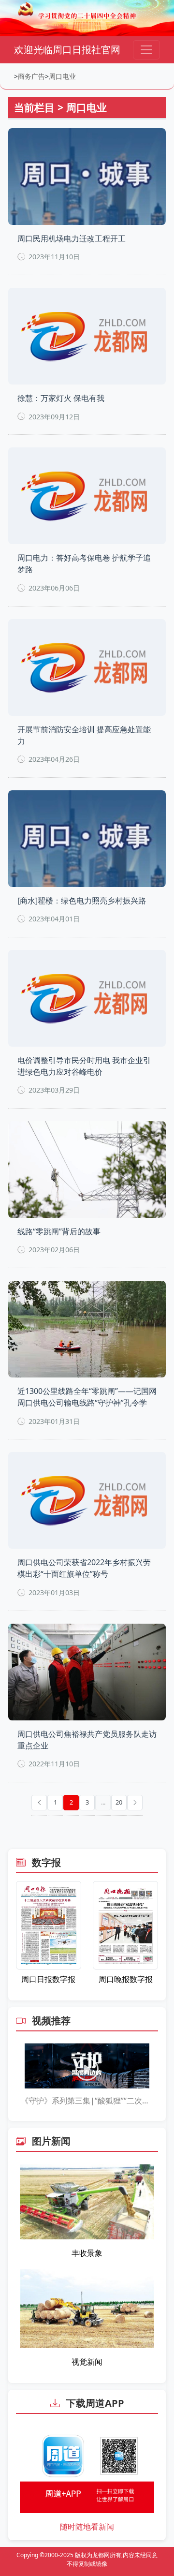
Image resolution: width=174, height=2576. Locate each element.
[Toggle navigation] (146, 50)
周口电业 (62, 76)
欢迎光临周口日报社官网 (67, 50)
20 (119, 1802)
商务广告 (31, 76)
